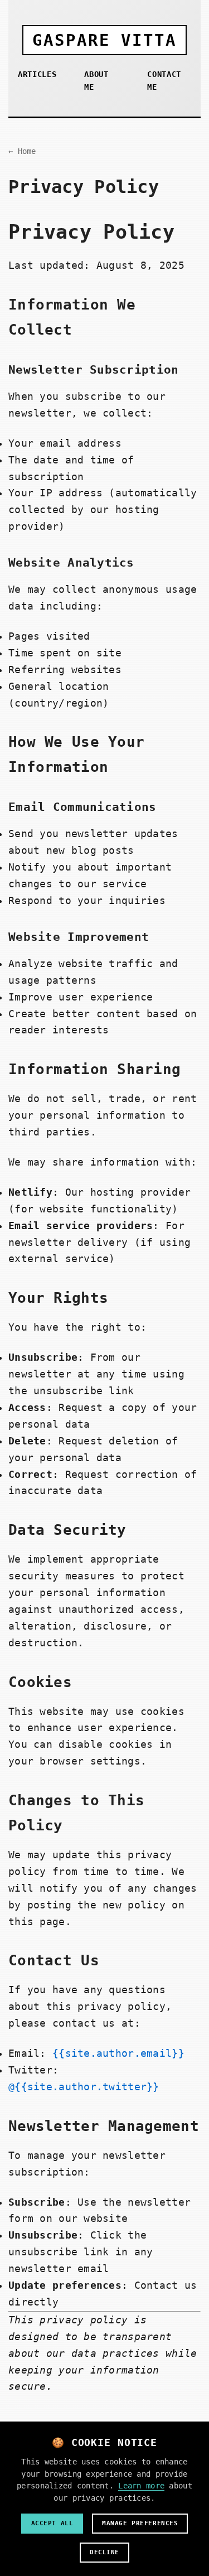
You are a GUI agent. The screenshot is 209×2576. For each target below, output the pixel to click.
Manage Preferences (140, 2523)
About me (96, 81)
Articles (37, 74)
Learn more (141, 2486)
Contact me (164, 81)
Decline (104, 2552)
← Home (22, 151)
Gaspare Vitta (104, 40)
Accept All (52, 2523)
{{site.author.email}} (118, 2053)
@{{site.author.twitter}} (84, 2087)
